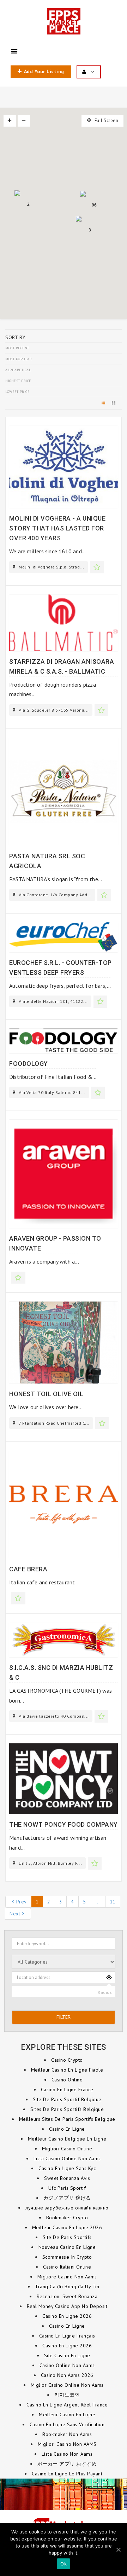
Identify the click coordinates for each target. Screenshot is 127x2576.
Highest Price (18, 381)
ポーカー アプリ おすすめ (67, 2464)
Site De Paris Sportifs (67, 2237)
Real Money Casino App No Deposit (67, 2306)
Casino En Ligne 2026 (67, 2316)
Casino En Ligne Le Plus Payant (67, 2474)
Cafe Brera (28, 1569)
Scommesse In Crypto (67, 2257)
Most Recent (17, 348)
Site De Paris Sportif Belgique (67, 2099)
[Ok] (118, 2550)
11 (113, 1902)
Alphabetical (18, 370)
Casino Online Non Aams (67, 2365)
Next (15, 1914)
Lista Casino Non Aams (67, 2454)
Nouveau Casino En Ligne (67, 2247)
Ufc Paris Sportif (67, 2188)
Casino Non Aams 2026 (67, 2375)
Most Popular (19, 359)
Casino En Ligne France (67, 2090)
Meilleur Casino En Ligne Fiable (67, 2070)
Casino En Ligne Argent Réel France (67, 2405)
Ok (64, 2564)
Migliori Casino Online (67, 2149)
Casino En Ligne (67, 2129)
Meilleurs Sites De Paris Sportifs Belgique (67, 2119)
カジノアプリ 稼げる (67, 2198)
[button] (46, 203)
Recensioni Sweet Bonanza (67, 2296)
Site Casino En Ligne (67, 2355)
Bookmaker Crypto (67, 2218)
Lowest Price (17, 392)
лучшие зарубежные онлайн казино (67, 2208)
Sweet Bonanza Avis (67, 2178)
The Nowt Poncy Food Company (64, 1824)
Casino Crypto (67, 2060)
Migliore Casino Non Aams (67, 2277)
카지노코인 (67, 2395)
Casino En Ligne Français (67, 2336)
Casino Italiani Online (67, 2267)
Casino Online (67, 2080)
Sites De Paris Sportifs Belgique (67, 2109)
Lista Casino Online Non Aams (67, 2158)
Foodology (29, 1064)
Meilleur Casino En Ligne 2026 (67, 2227)
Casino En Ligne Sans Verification (67, 2424)
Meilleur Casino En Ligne (67, 2415)
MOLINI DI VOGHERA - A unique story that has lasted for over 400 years (57, 528)
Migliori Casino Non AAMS (67, 2444)
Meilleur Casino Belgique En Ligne (67, 2139)
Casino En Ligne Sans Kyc (67, 2168)
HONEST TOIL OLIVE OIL (46, 1394)
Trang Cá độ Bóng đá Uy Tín (67, 2286)
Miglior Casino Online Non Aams (67, 2385)
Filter (64, 2017)
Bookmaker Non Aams (67, 2434)
